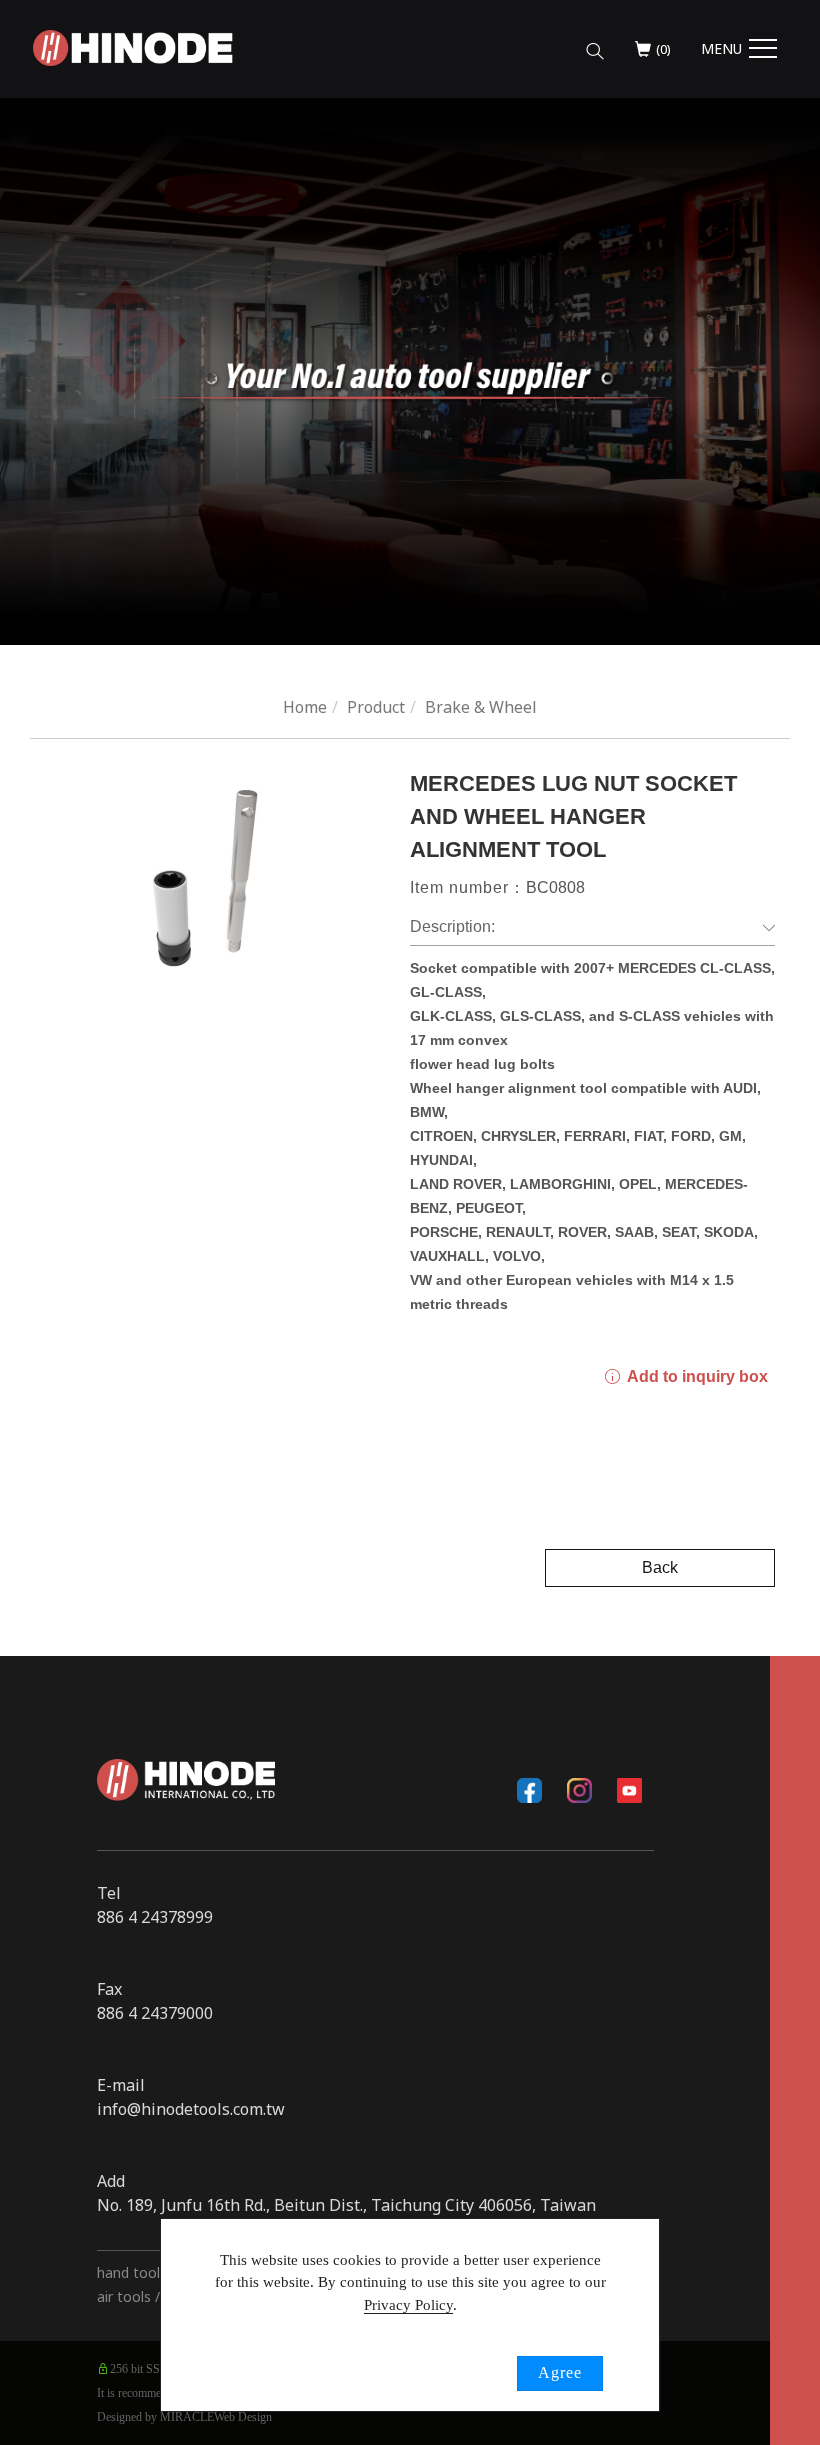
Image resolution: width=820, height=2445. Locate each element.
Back (660, 1567)
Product (376, 707)
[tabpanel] (410, 371)
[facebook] (529, 1790)
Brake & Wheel (481, 707)
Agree (560, 2372)
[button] (595, 43)
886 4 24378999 (155, 1917)
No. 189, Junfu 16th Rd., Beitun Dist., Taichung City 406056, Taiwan (346, 2205)
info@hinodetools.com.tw (191, 2109)
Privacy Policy (408, 2305)
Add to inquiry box (695, 1376)
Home (305, 707)
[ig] (579, 1790)
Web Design (243, 2417)
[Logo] (133, 46)
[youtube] (629, 1790)
